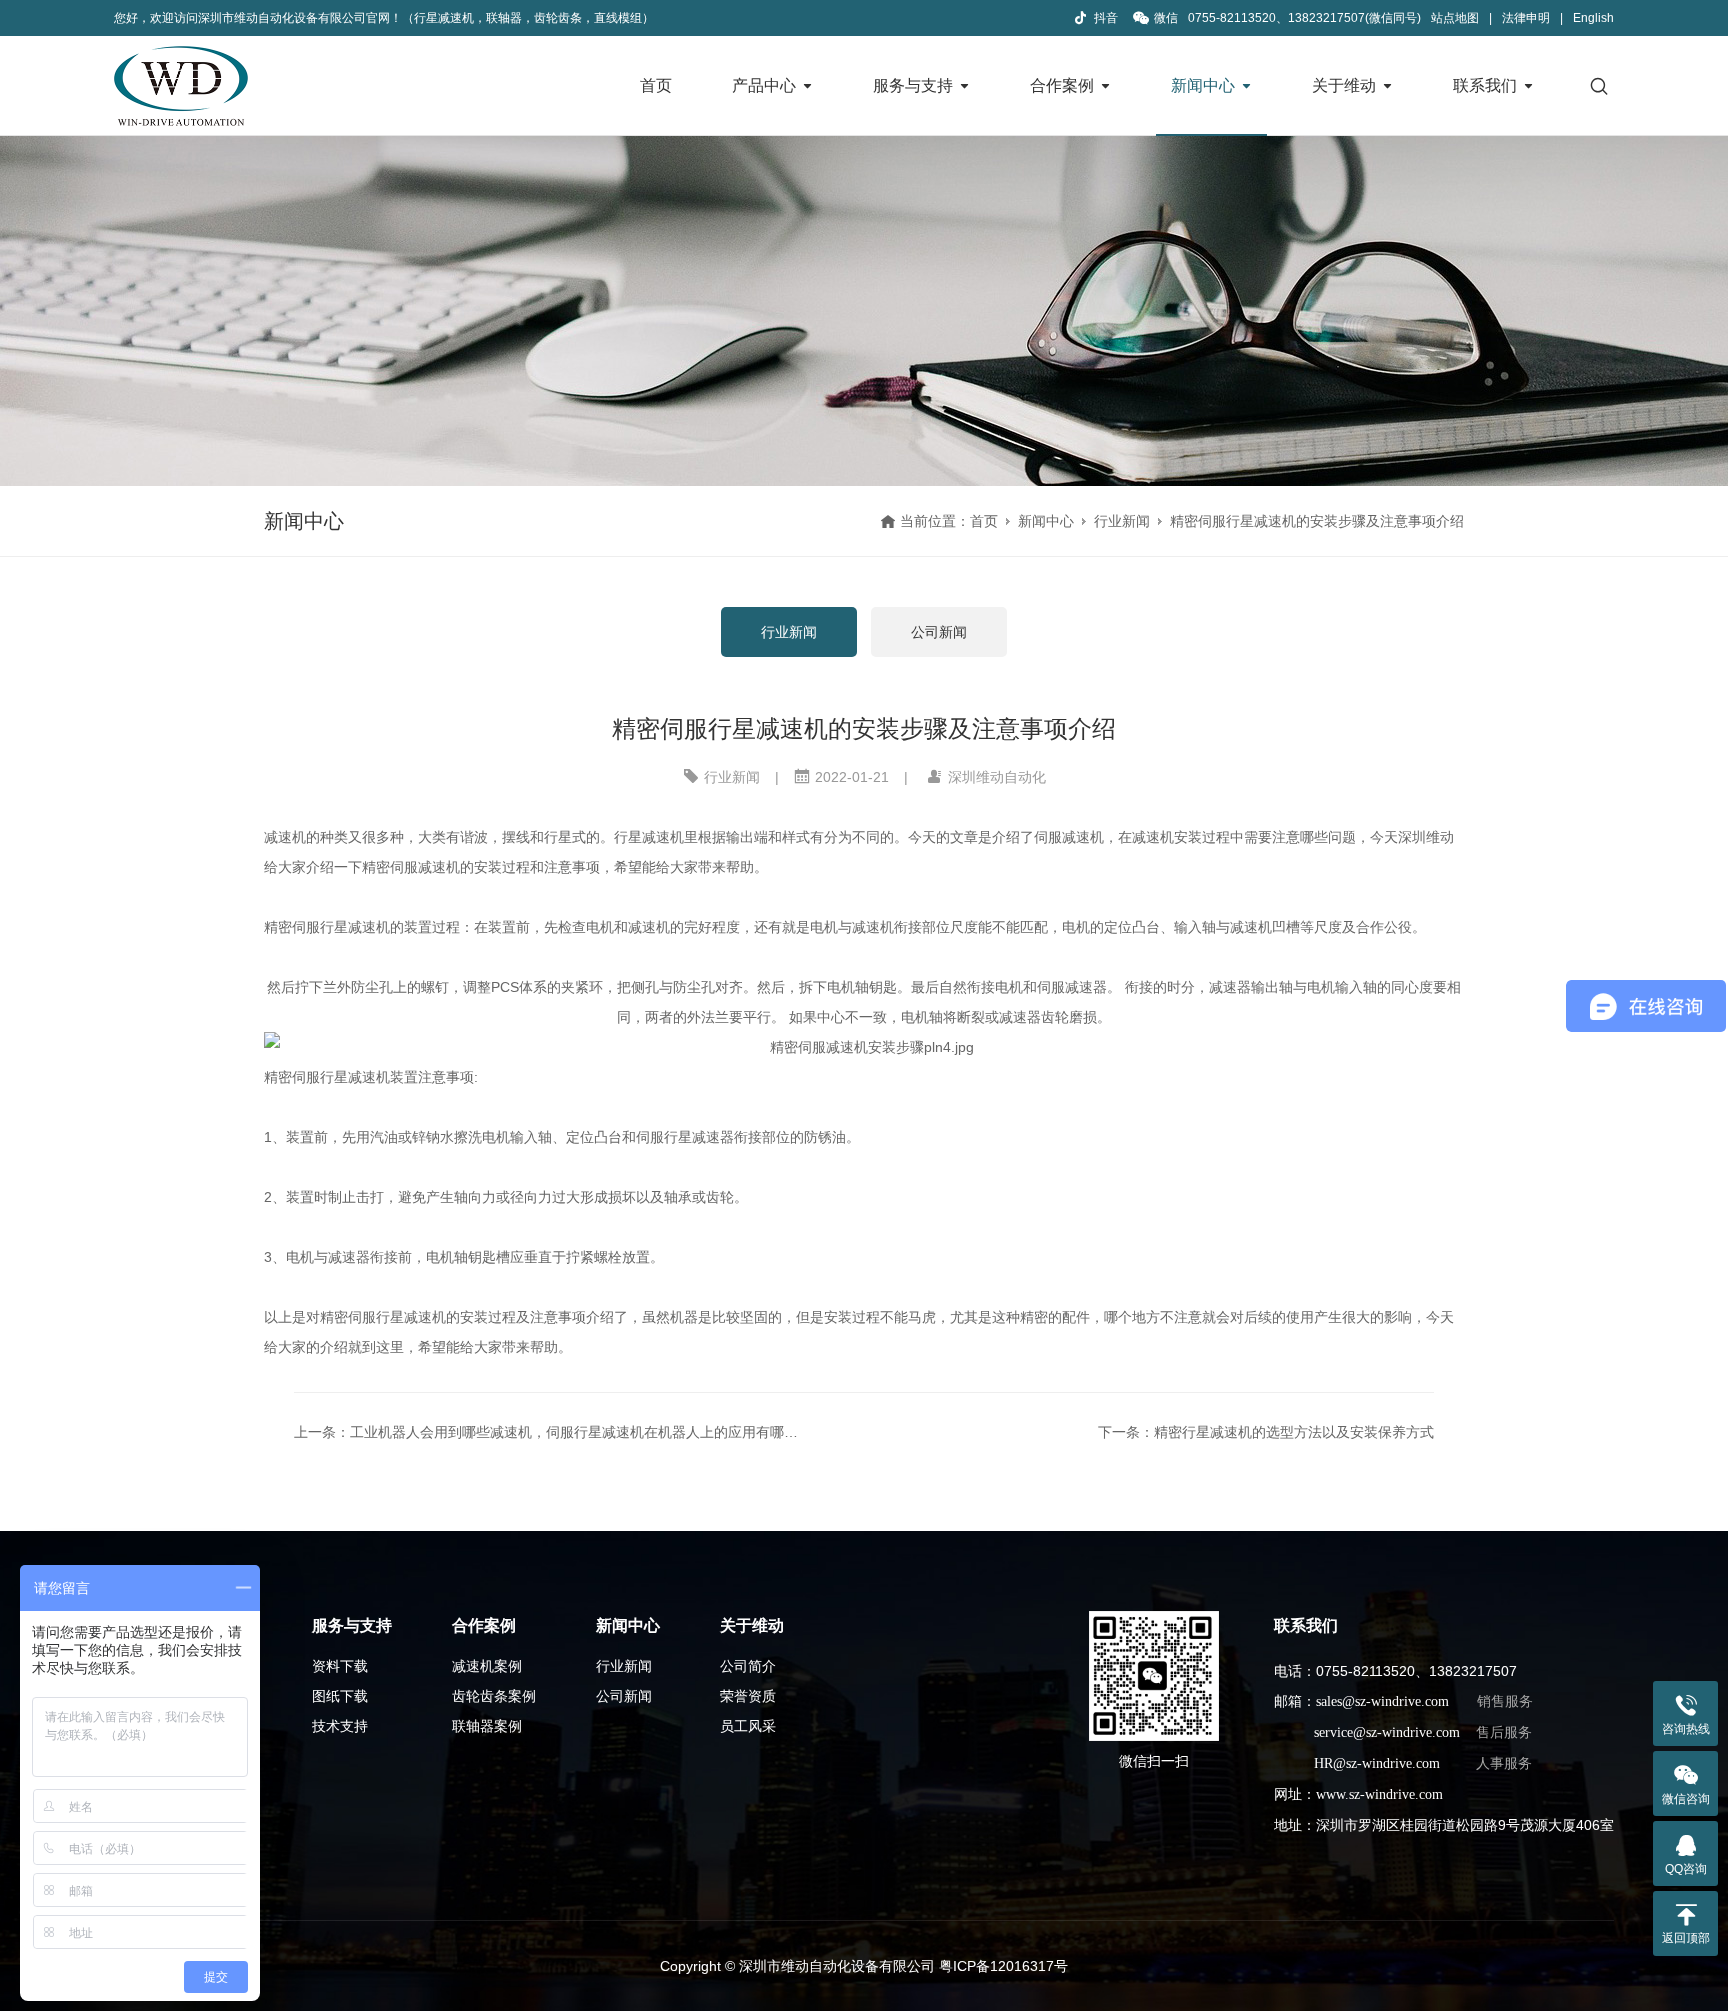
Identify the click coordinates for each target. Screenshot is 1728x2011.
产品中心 (764, 85)
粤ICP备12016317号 (1003, 1966)
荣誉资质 (748, 1696)
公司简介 (748, 1666)
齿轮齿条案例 (494, 1696)
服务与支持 (913, 85)
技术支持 (340, 1726)
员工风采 (748, 1726)
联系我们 (1485, 85)
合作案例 (1062, 85)
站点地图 (1455, 18)
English (1593, 18)
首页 (656, 85)
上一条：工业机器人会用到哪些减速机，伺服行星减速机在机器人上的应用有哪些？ (550, 1432)
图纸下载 (340, 1696)
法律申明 (1526, 18)
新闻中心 (1203, 85)
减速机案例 (487, 1666)
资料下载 (340, 1666)
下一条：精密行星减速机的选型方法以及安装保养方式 (1266, 1432)
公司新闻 (939, 632)
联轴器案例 (487, 1726)
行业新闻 (1122, 521)
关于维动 (1344, 85)
